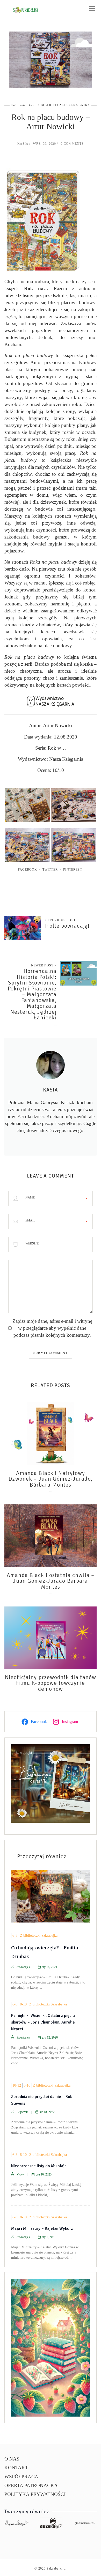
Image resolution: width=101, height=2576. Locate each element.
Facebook (27, 870)
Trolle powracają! (67, 926)
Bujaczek (22, 2112)
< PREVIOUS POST (60, 920)
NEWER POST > (44, 965)
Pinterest (73, 870)
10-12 (17, 2085)
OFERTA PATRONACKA (31, 2485)
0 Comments (72, 144)
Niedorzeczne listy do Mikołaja (39, 2166)
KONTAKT (16, 2468)
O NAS (12, 2459)
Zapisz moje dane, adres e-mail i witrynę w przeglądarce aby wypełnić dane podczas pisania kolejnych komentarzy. (52, 1328)
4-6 (31, 105)
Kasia (23, 144)
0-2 (13, 105)
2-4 (22, 105)
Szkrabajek (23, 1967)
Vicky (20, 2174)
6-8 (15, 1936)
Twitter (50, 870)
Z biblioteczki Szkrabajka (64, 105)
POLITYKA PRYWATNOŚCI (35, 2494)
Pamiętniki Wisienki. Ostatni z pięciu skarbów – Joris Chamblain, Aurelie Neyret (43, 2022)
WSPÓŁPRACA (21, 2477)
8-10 (23, 2004)
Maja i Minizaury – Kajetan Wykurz (42, 2228)
